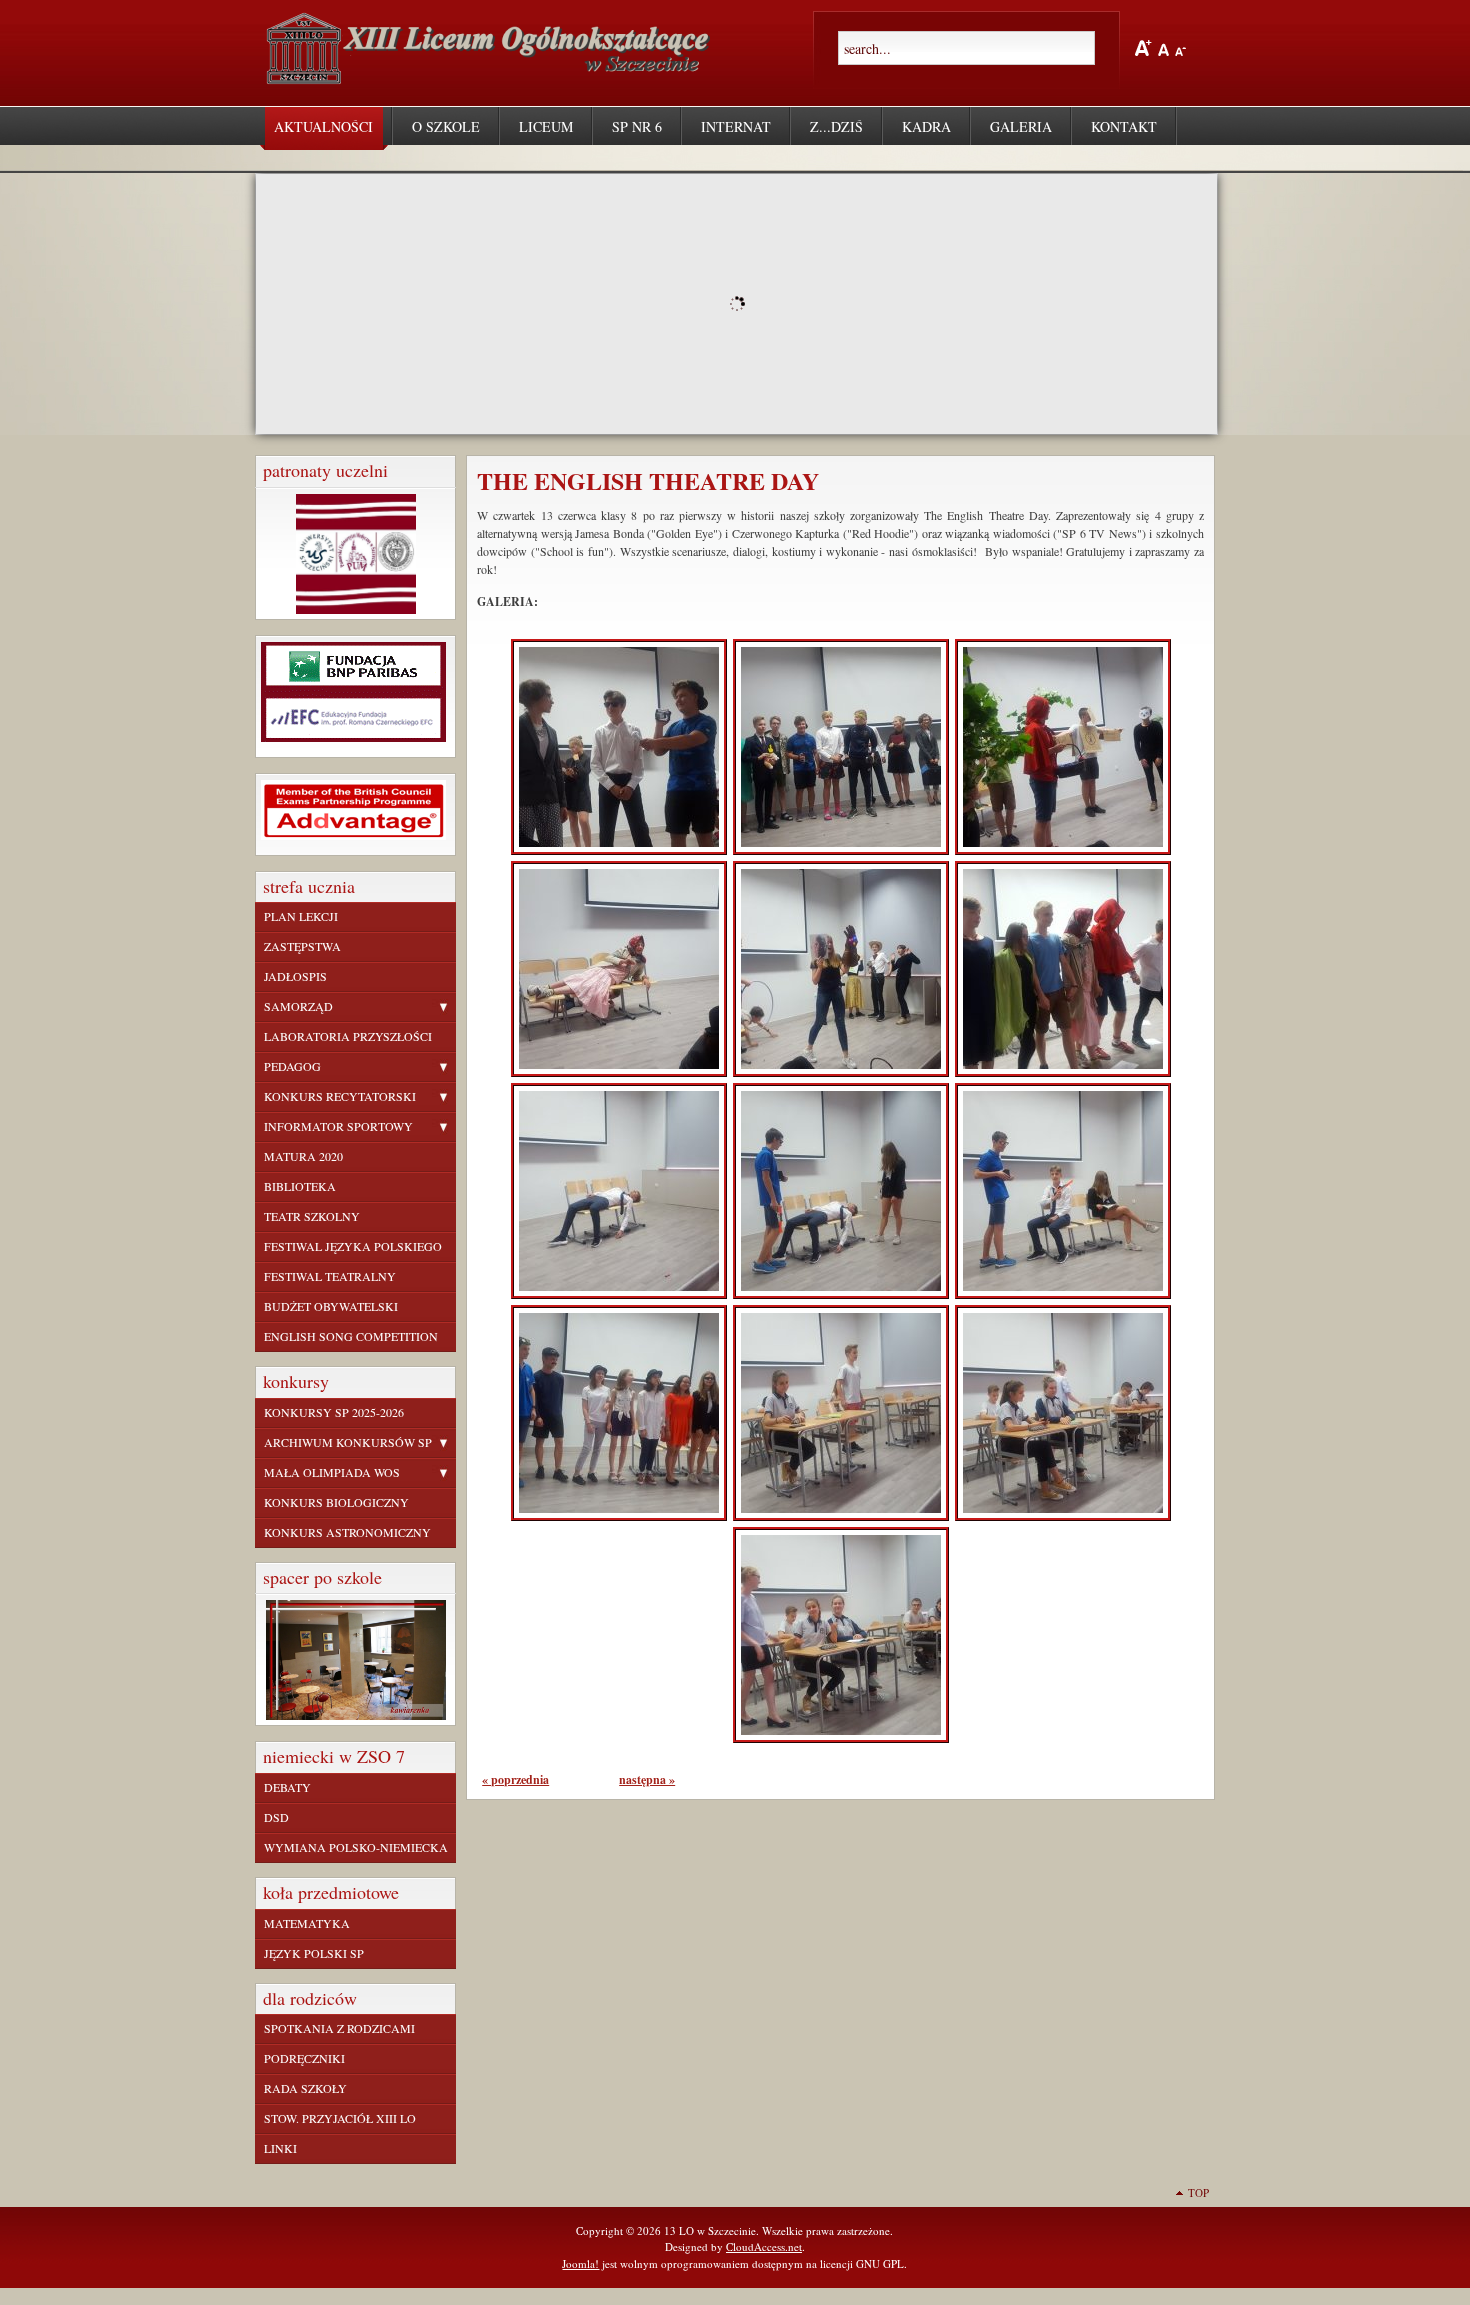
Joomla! (580, 2263)
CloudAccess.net (764, 2246)
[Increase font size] (1143, 48)
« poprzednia (515, 1779)
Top (1198, 2192)
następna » (647, 1779)
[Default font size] (1163, 47)
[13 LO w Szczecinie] (492, 76)
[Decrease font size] (1180, 47)
